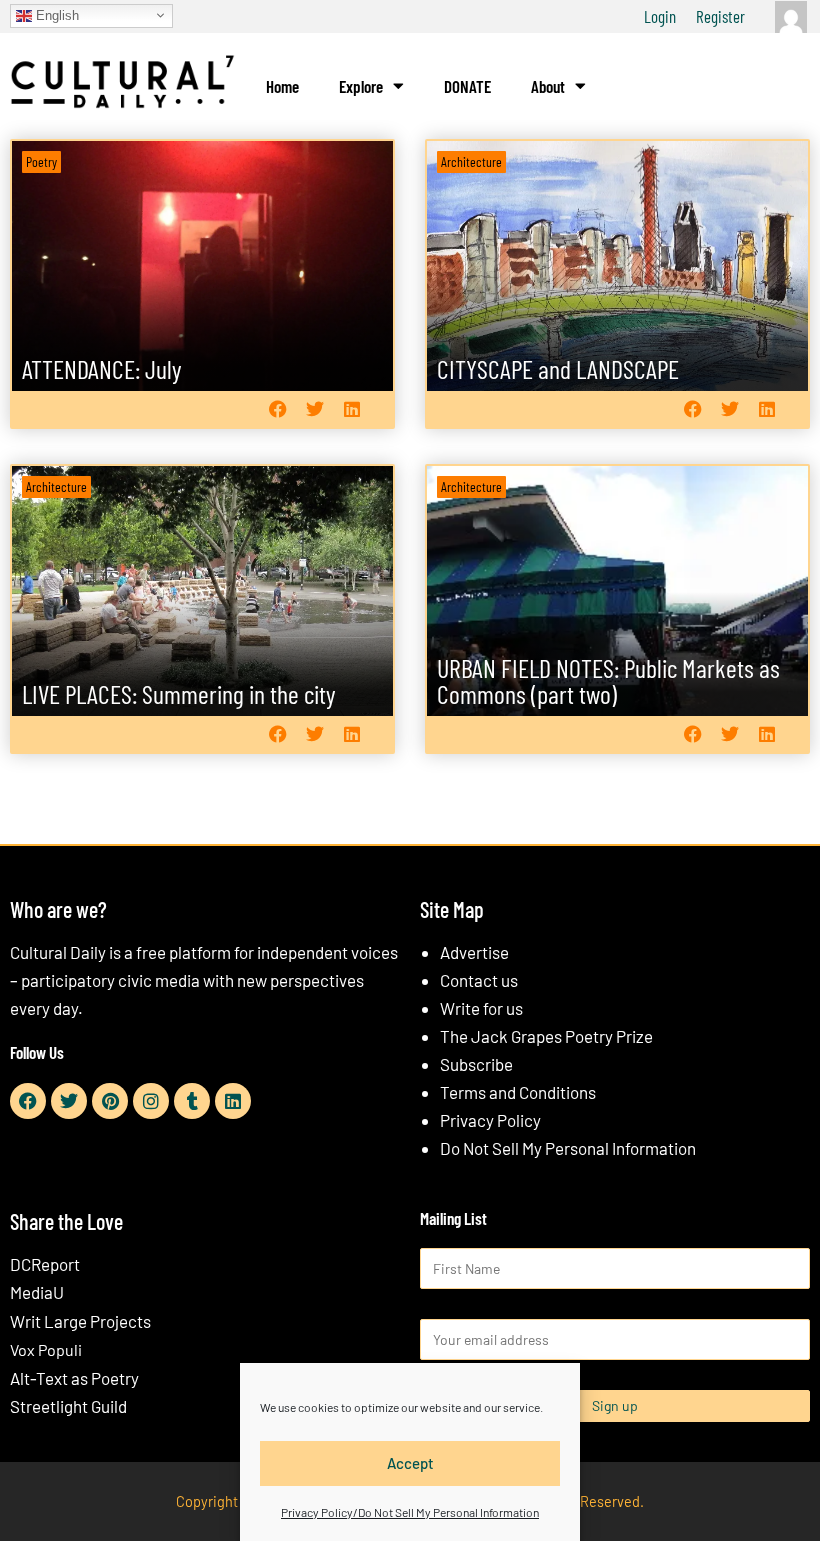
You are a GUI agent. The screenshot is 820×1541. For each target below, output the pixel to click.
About (548, 86)
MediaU (37, 1292)
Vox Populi (46, 1349)
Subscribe (476, 1064)
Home (282, 86)
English (55, 14)
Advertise (474, 952)
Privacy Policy (490, 1120)
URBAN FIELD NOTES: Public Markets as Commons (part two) (608, 680)
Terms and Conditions (518, 1092)
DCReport (45, 1264)
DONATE (467, 86)
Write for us (481, 1008)
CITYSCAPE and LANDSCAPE (558, 368)
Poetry (41, 161)
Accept (410, 1463)
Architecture (471, 161)
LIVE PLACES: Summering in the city (179, 693)
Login (660, 16)
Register (720, 16)
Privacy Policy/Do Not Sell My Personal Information (410, 1512)
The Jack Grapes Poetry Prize (546, 1036)
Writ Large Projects (80, 1321)
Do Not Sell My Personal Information (568, 1148)
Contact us (479, 980)
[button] (277, 409)
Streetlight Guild (68, 1406)
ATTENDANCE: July (102, 368)
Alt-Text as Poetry (74, 1378)
